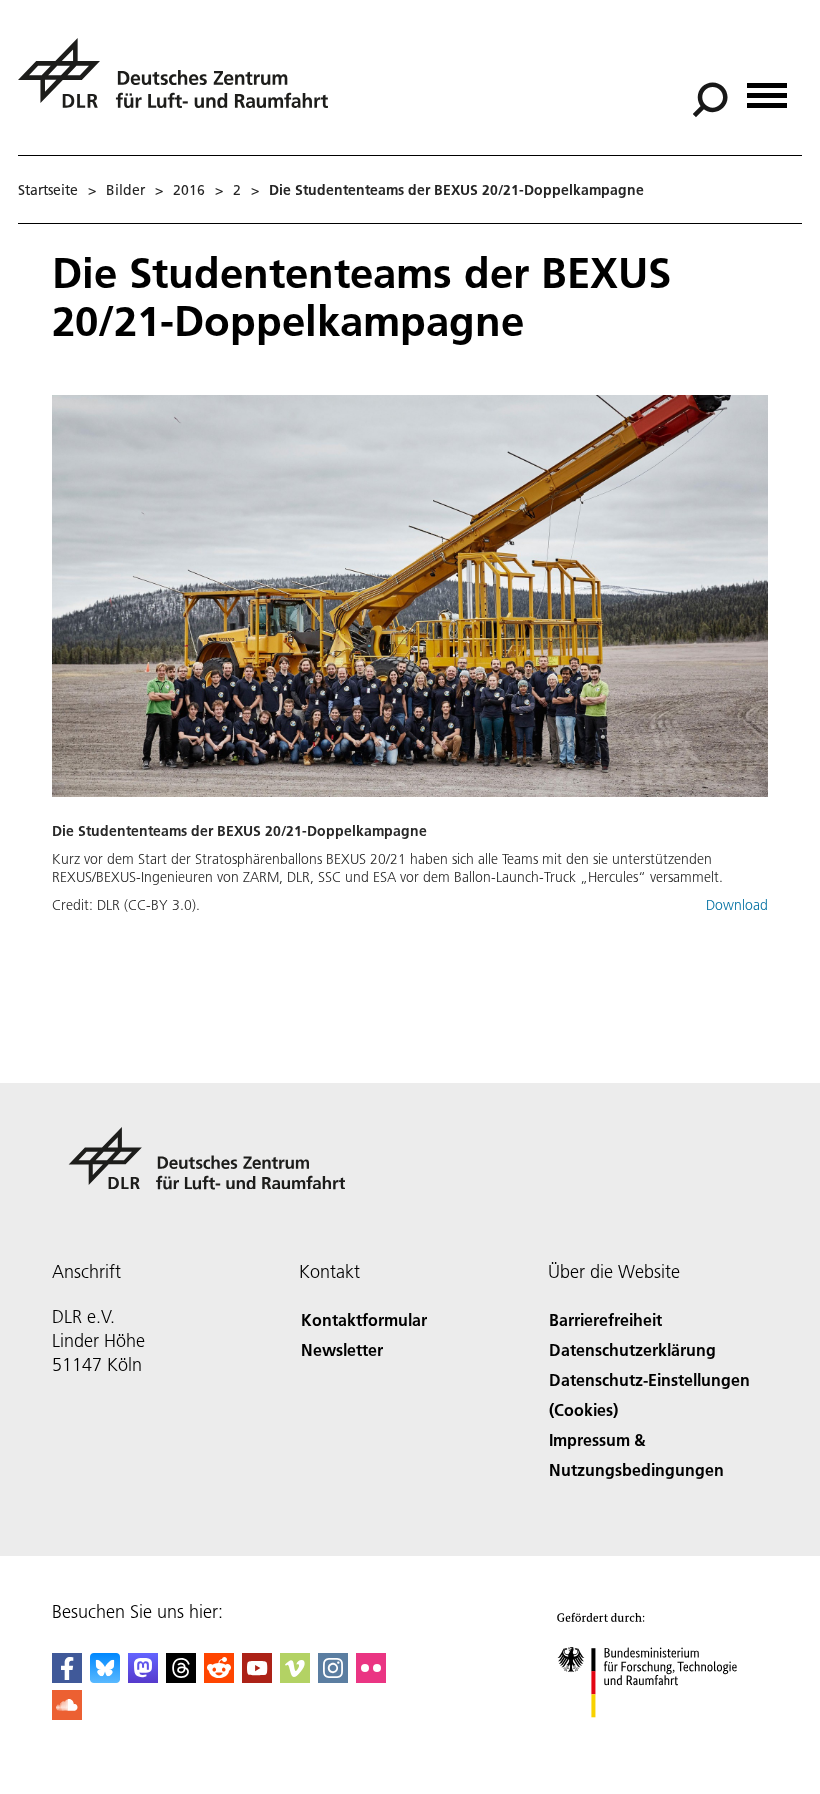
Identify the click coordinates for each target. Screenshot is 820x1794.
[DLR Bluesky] (105, 1676)
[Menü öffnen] (767, 88)
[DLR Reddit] (219, 1676)
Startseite (48, 190)
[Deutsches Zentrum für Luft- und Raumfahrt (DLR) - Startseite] (181, 84)
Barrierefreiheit (605, 1319)
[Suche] (712, 98)
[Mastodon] (143, 1676)
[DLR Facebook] (67, 1676)
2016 (189, 190)
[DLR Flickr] (371, 1676)
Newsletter (342, 1349)
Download (737, 905)
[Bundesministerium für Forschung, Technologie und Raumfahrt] (658, 1737)
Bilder (125, 190)
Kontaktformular (364, 1319)
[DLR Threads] (181, 1676)
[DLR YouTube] (257, 1676)
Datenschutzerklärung (632, 1349)
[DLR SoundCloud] (67, 1713)
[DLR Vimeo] (295, 1676)
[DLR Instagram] (333, 1676)
